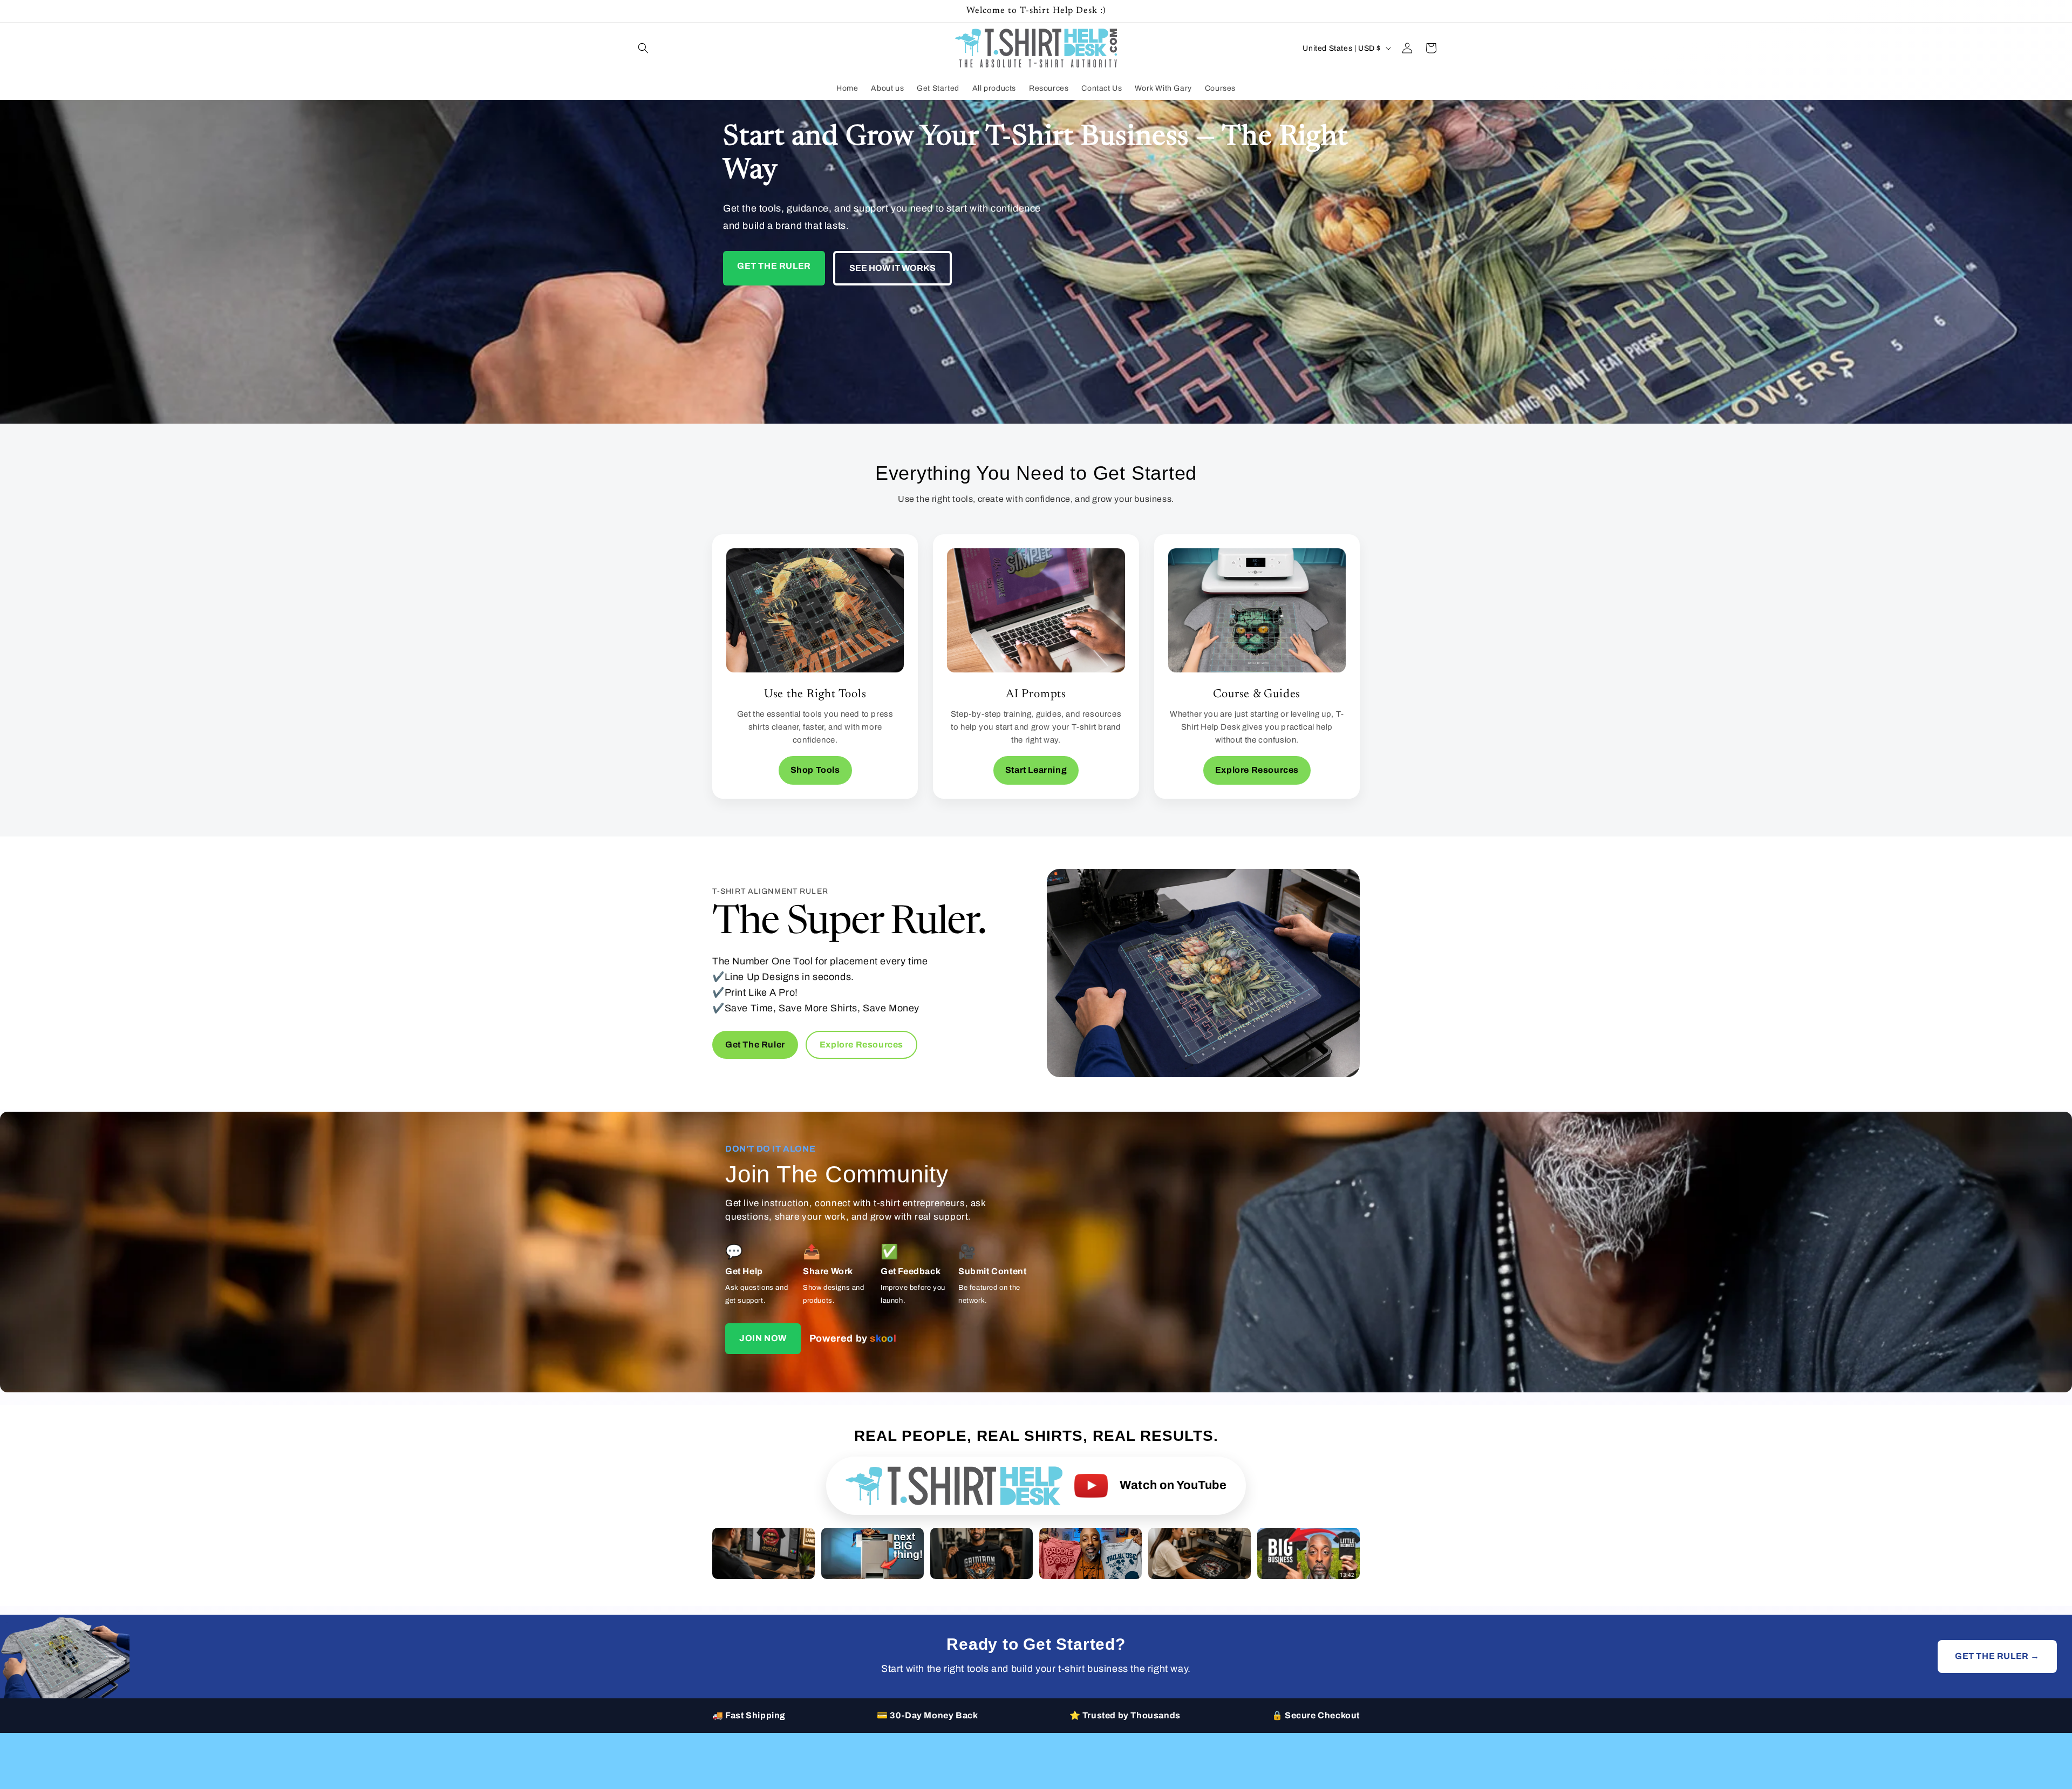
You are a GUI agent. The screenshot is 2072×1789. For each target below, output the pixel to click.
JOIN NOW (763, 1338)
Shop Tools (815, 770)
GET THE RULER (774, 266)
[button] (643, 48)
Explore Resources (1257, 770)
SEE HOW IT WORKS (892, 268)
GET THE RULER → (1997, 1656)
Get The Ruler (755, 1045)
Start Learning (1036, 770)
